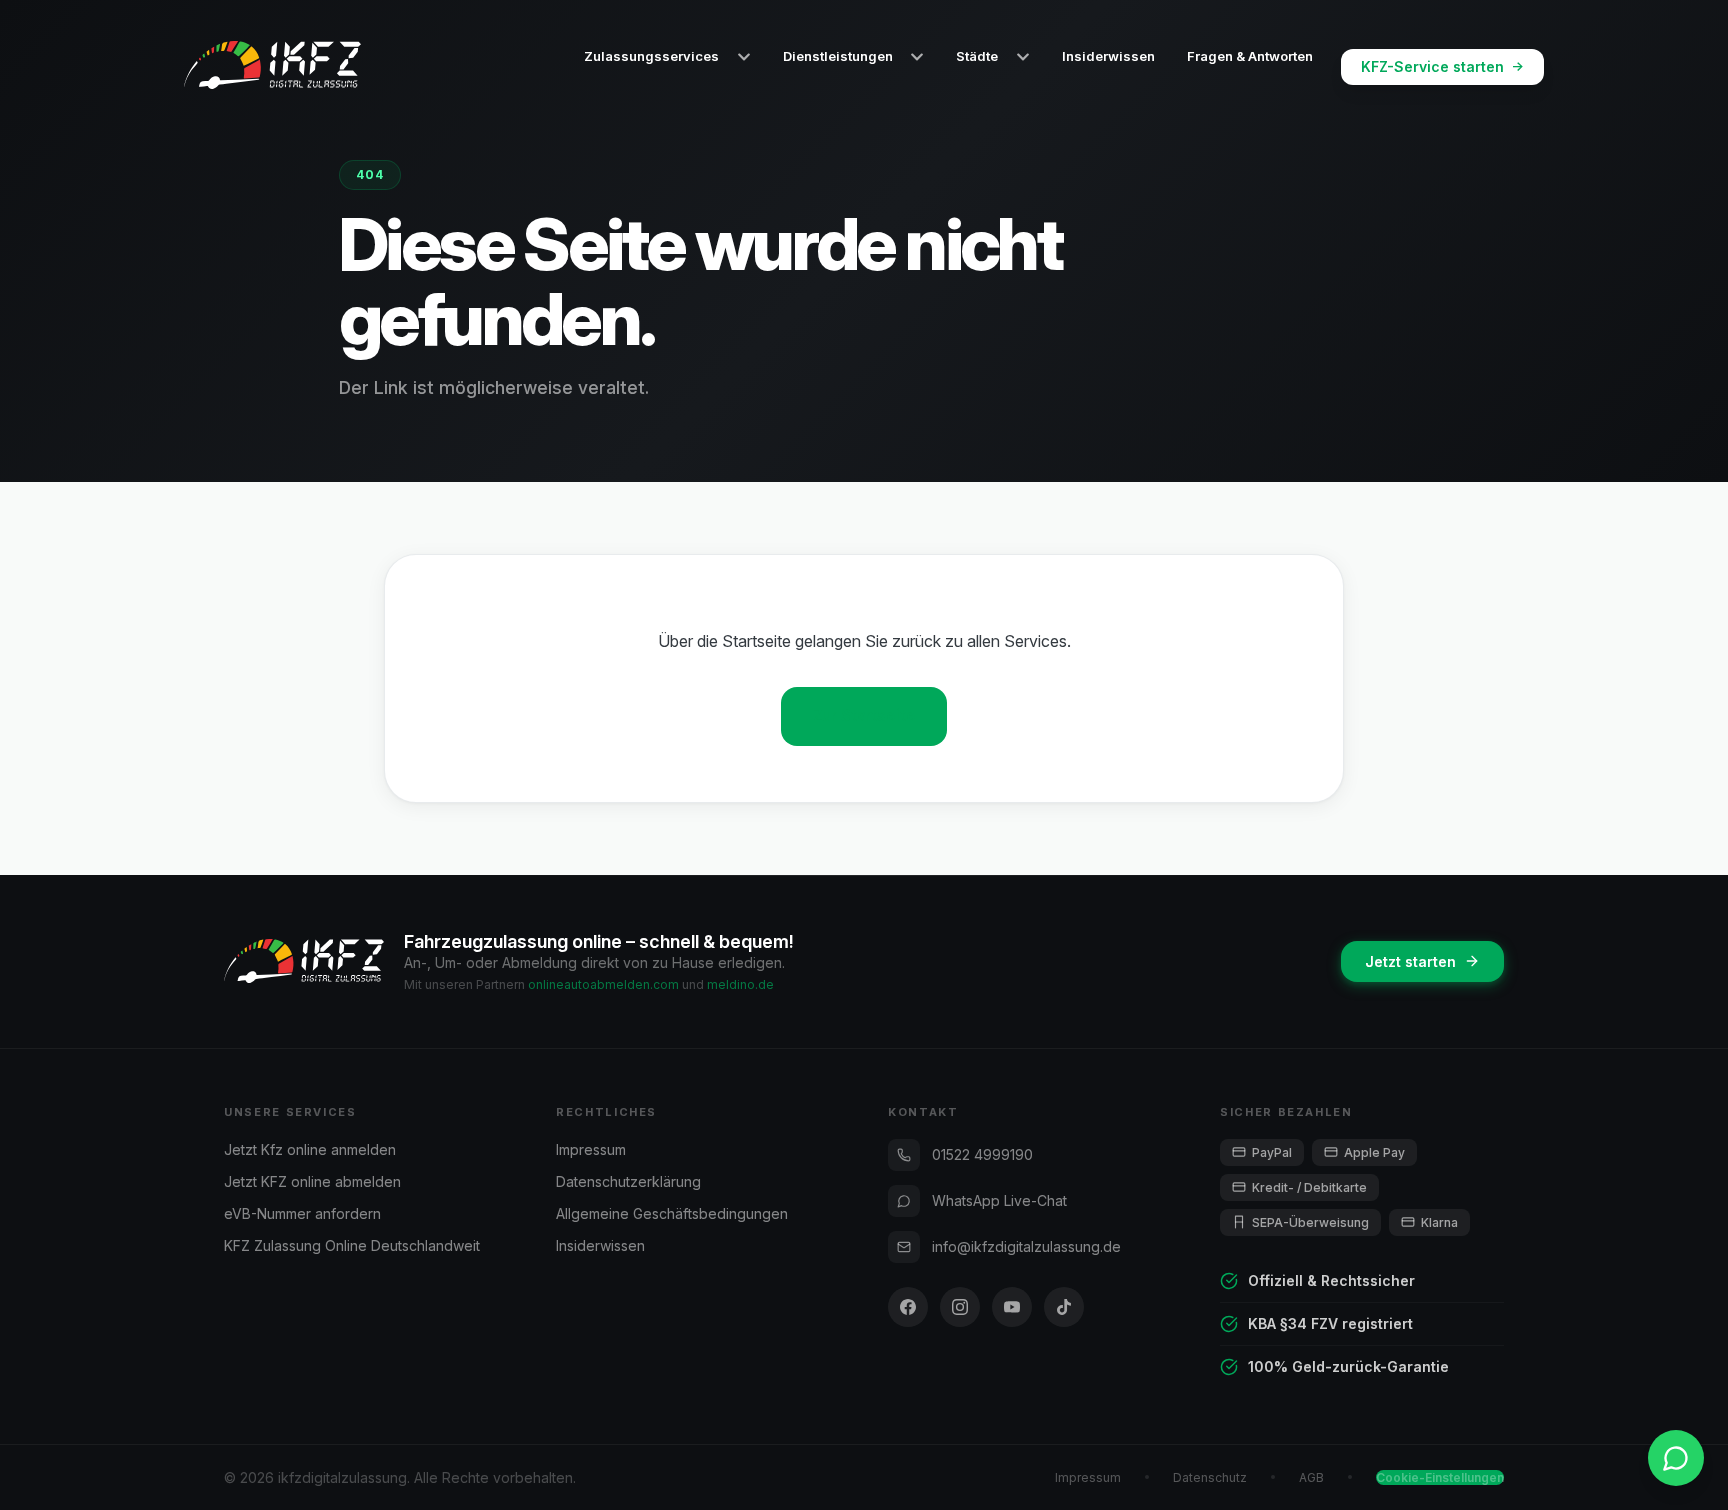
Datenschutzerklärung (628, 1181)
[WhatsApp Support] (1676, 1458)
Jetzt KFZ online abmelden (312, 1181)
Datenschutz (1210, 1477)
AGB (1311, 1477)
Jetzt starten (1410, 961)
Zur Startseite (864, 715)
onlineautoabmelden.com (603, 984)
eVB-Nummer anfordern (302, 1213)
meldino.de (740, 984)
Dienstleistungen (838, 56)
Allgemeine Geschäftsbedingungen (672, 1213)
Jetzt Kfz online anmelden (310, 1149)
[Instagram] (960, 1307)
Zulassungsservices (651, 56)
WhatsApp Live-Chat (999, 1200)
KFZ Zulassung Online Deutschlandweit (352, 1245)
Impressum (591, 1149)
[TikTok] (1064, 1307)
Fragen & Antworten (1250, 56)
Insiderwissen (1108, 56)
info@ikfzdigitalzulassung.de (1026, 1246)
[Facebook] (908, 1307)
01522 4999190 (982, 1154)
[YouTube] (1012, 1307)
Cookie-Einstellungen (1440, 1477)
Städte (977, 56)
